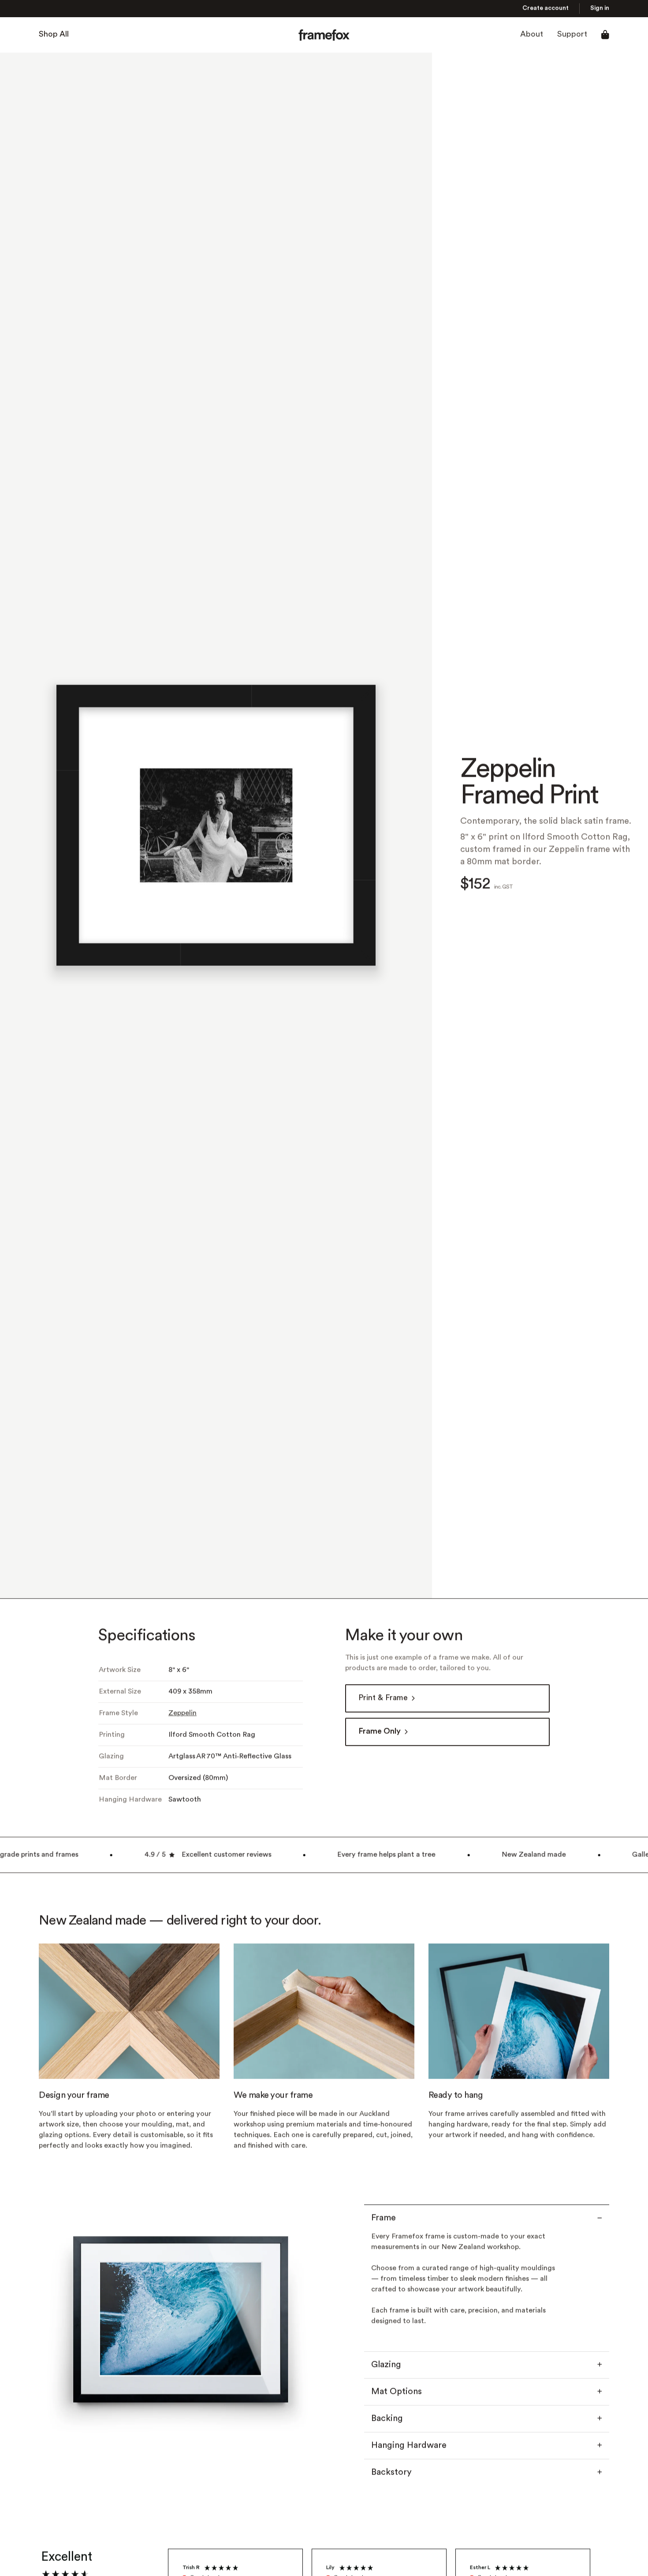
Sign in (600, 9)
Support (572, 35)
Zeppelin (182, 1714)
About (532, 35)
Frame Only (380, 1732)
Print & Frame (383, 1698)
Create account (546, 9)
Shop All (54, 35)
